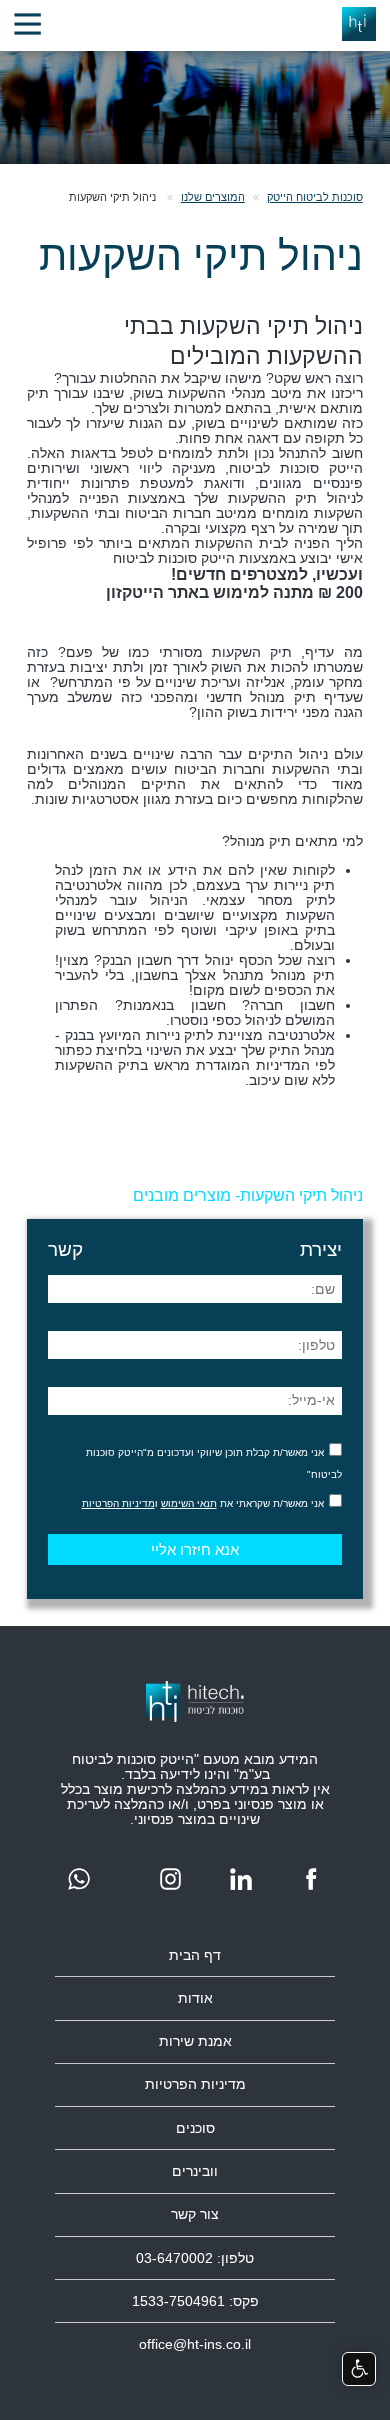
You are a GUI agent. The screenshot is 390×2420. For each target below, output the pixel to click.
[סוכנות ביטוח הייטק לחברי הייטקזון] (27, 25)
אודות (195, 1998)
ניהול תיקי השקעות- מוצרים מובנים (248, 1195)
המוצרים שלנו (213, 197)
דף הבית (195, 1955)
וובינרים (195, 2171)
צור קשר (195, 2214)
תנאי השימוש (189, 1503)
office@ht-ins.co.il (195, 2344)
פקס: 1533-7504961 (195, 2301)
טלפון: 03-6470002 (195, 2258)
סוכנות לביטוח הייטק (315, 197)
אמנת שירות (195, 2041)
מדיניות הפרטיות (118, 1503)
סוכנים (195, 2128)
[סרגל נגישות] (359, 2369)
